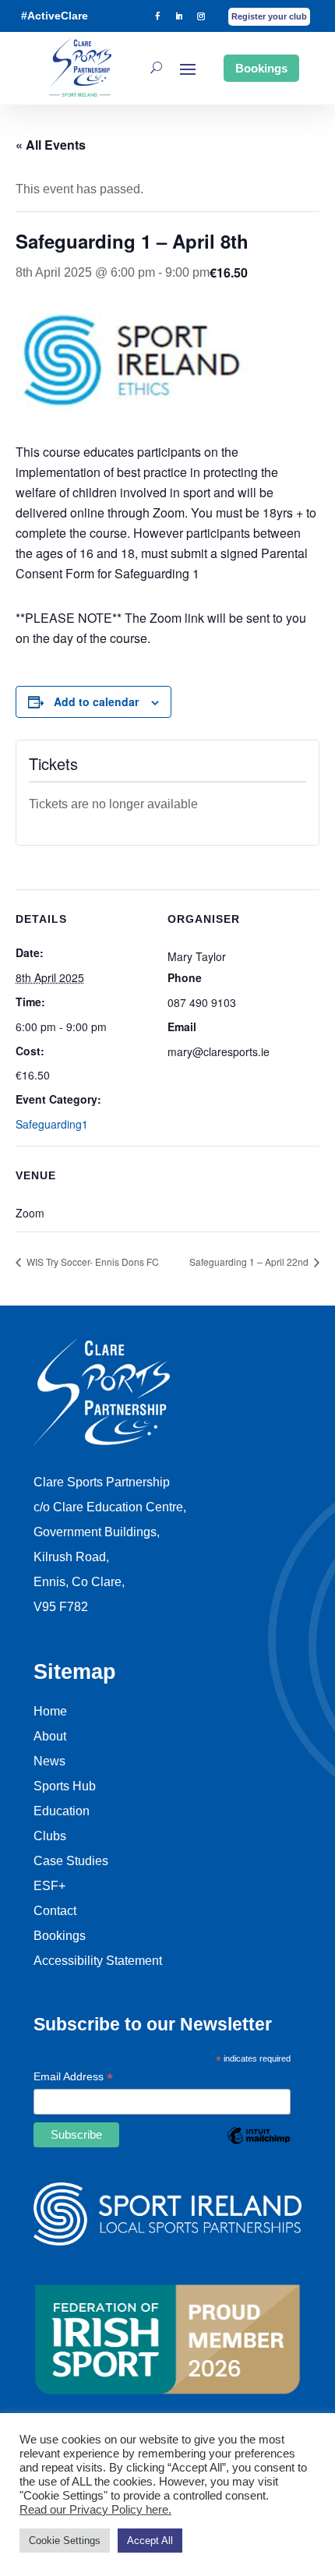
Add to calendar (96, 701)
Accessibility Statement (98, 1961)
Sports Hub (65, 1786)
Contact (55, 1911)
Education (62, 1811)
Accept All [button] (150, 2541)
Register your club (269, 16)
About (50, 1736)
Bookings (261, 68)
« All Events (51, 145)
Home (50, 1711)
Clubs (50, 1836)
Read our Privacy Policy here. (95, 2510)
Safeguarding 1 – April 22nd (250, 1261)
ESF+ (49, 1886)
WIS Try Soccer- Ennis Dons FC (92, 1261)
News (49, 1761)
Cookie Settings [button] (65, 2541)
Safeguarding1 (52, 1124)
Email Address (73, 2078)
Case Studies (71, 1861)
